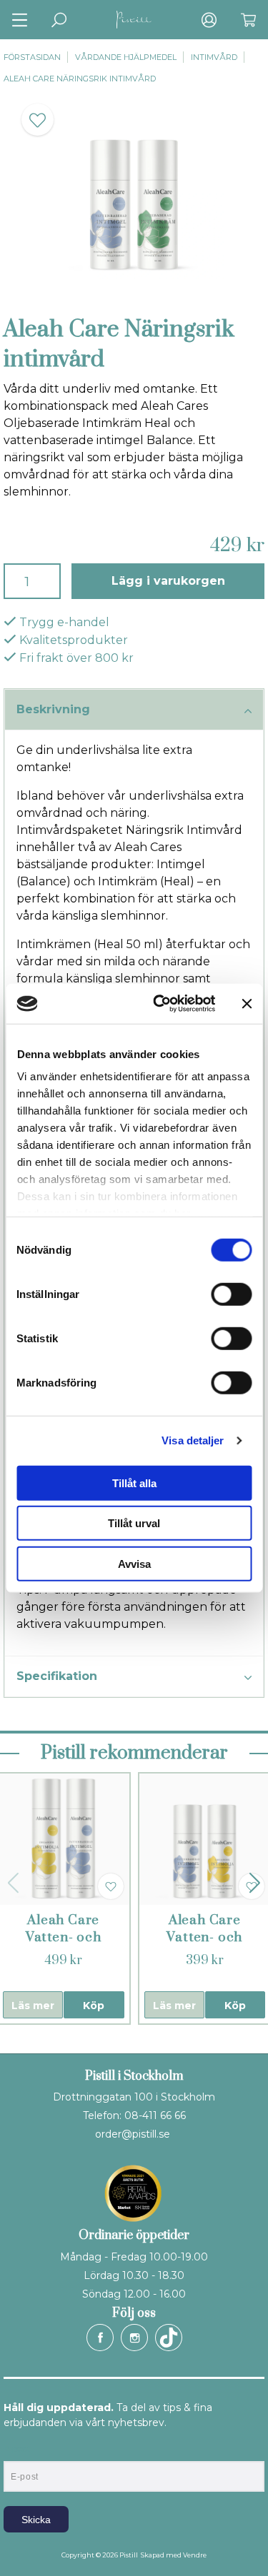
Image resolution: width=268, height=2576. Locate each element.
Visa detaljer (193, 1440)
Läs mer (33, 2006)
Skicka (36, 2520)
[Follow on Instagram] (134, 2338)
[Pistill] (134, 20)
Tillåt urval (134, 1523)
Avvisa (134, 1563)
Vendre (195, 2555)
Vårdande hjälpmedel (126, 57)
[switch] (231, 1294)
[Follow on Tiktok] (169, 2338)
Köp (94, 2006)
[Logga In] (209, 20)
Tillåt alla (134, 1483)
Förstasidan (32, 57)
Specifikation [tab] (57, 1676)
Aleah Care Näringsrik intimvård (80, 79)
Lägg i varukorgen (168, 581)
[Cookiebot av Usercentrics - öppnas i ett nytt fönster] (160, 1004)
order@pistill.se (133, 2134)
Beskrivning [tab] (53, 709)
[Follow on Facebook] (100, 2338)
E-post (17, 2449)
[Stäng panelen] (247, 1004)
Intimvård (214, 57)
